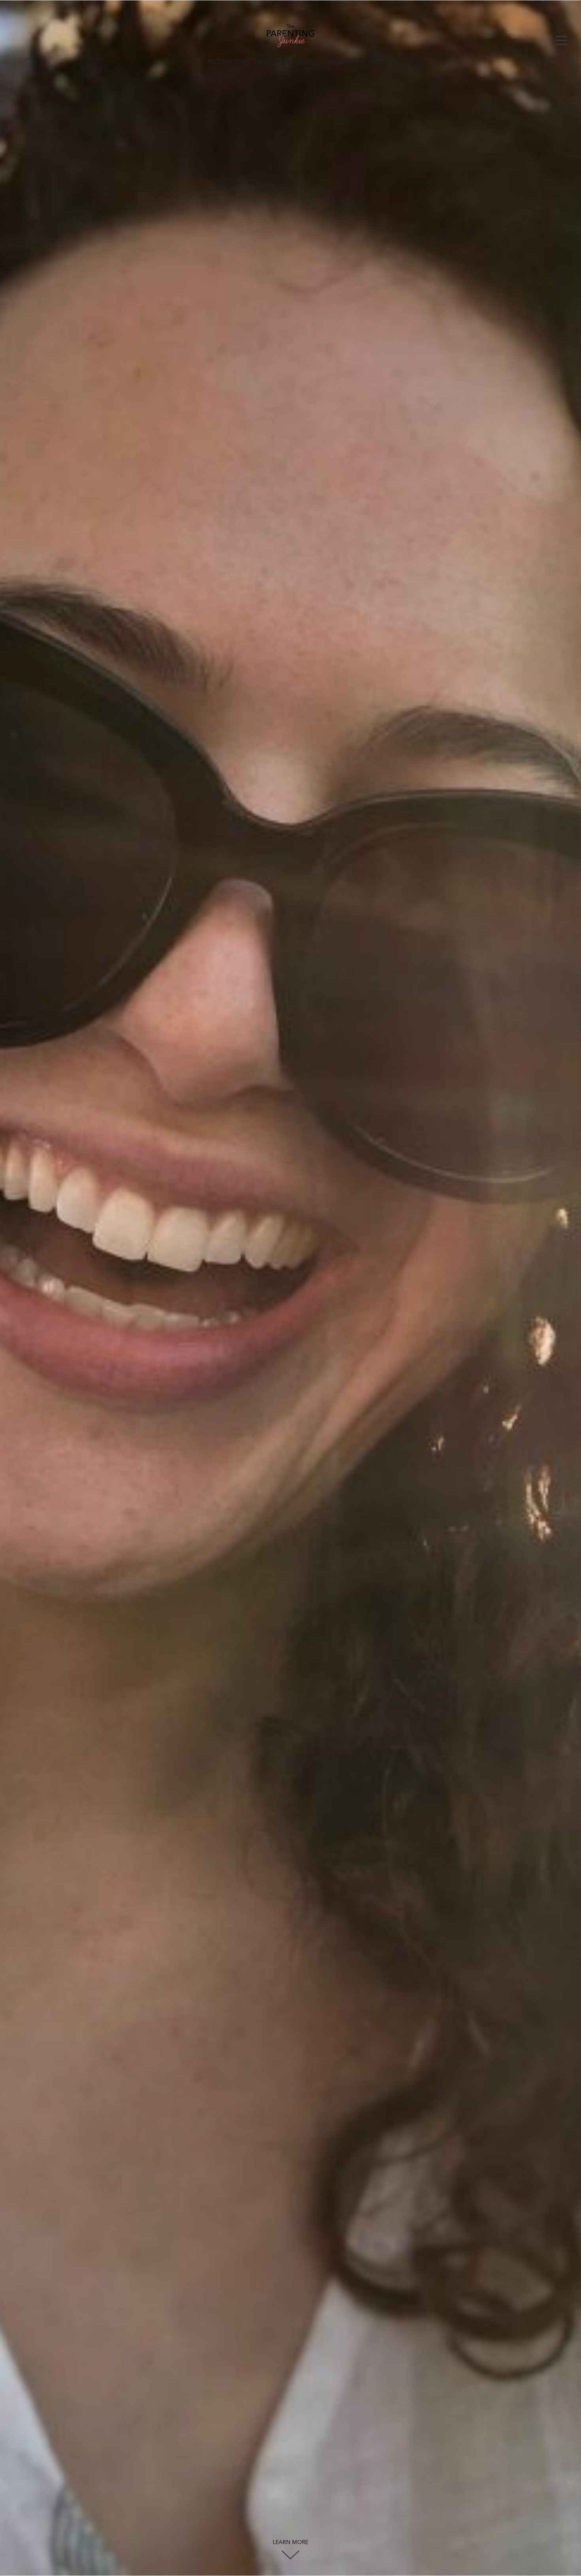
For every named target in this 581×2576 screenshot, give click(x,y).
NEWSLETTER (273, 62)
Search (373, 61)
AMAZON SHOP (344, 62)
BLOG (307, 62)
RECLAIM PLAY (227, 62)
